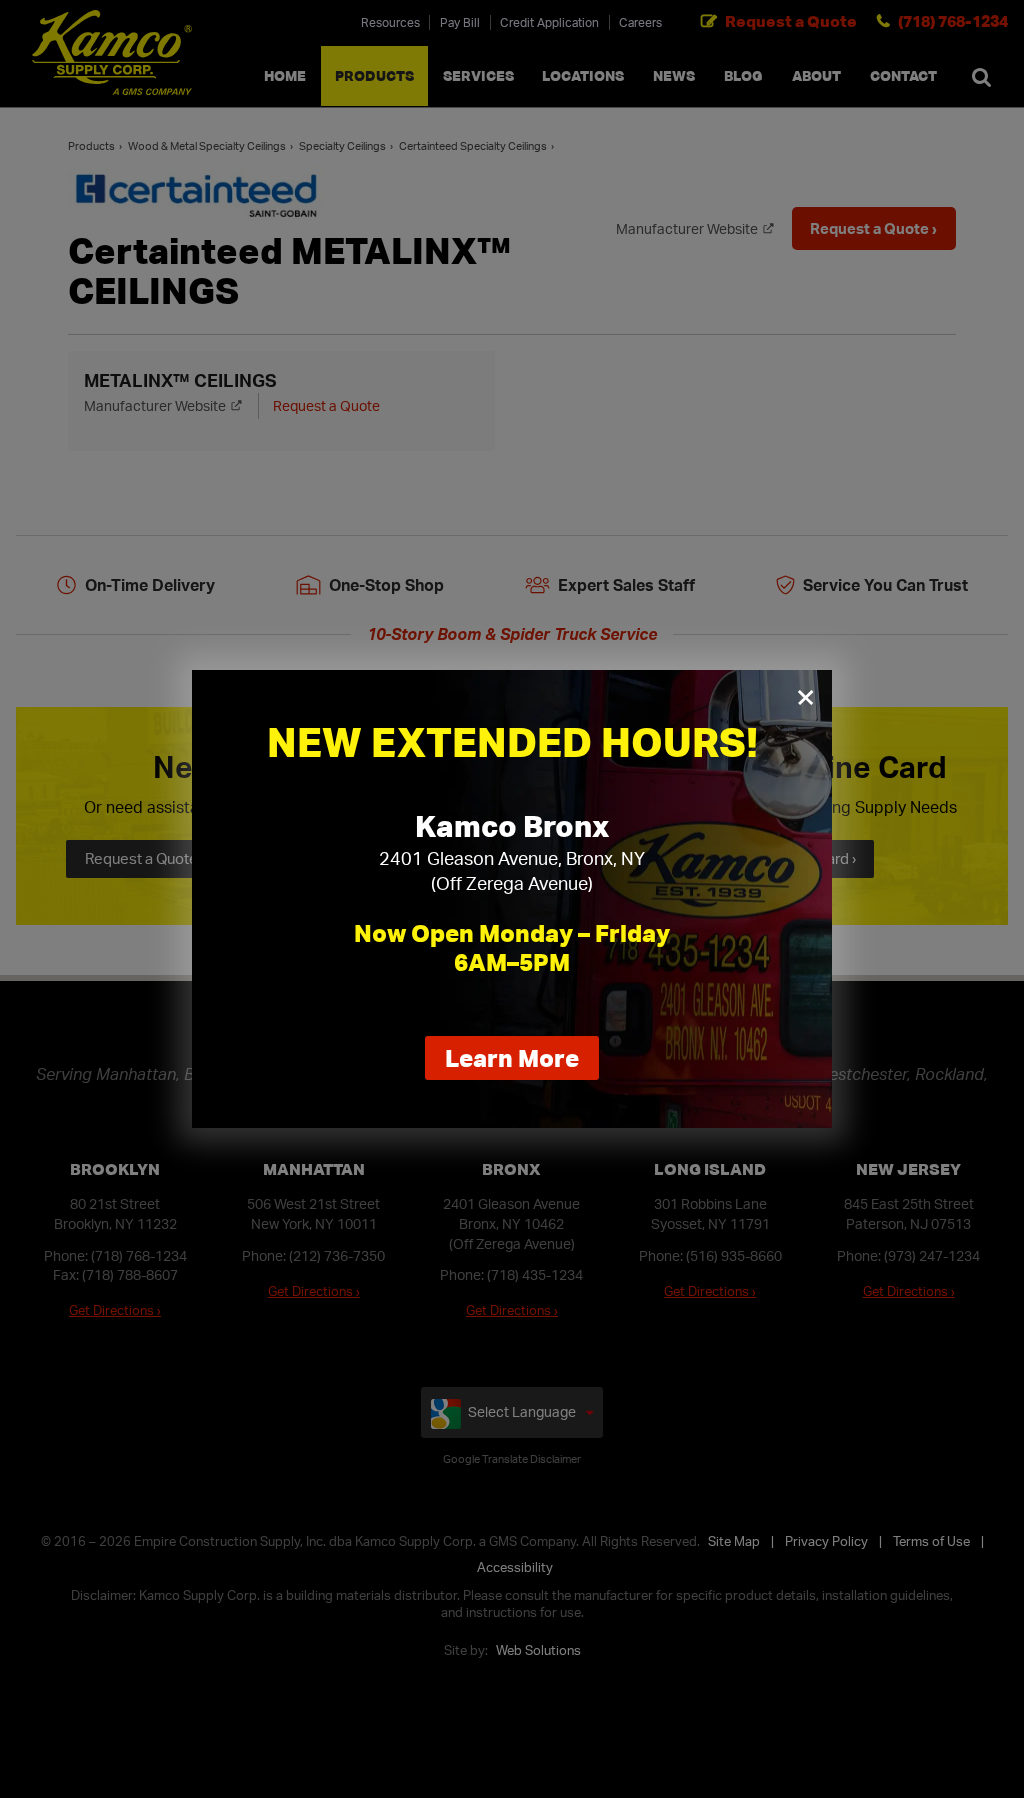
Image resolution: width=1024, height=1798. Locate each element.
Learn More (522, 1061)
